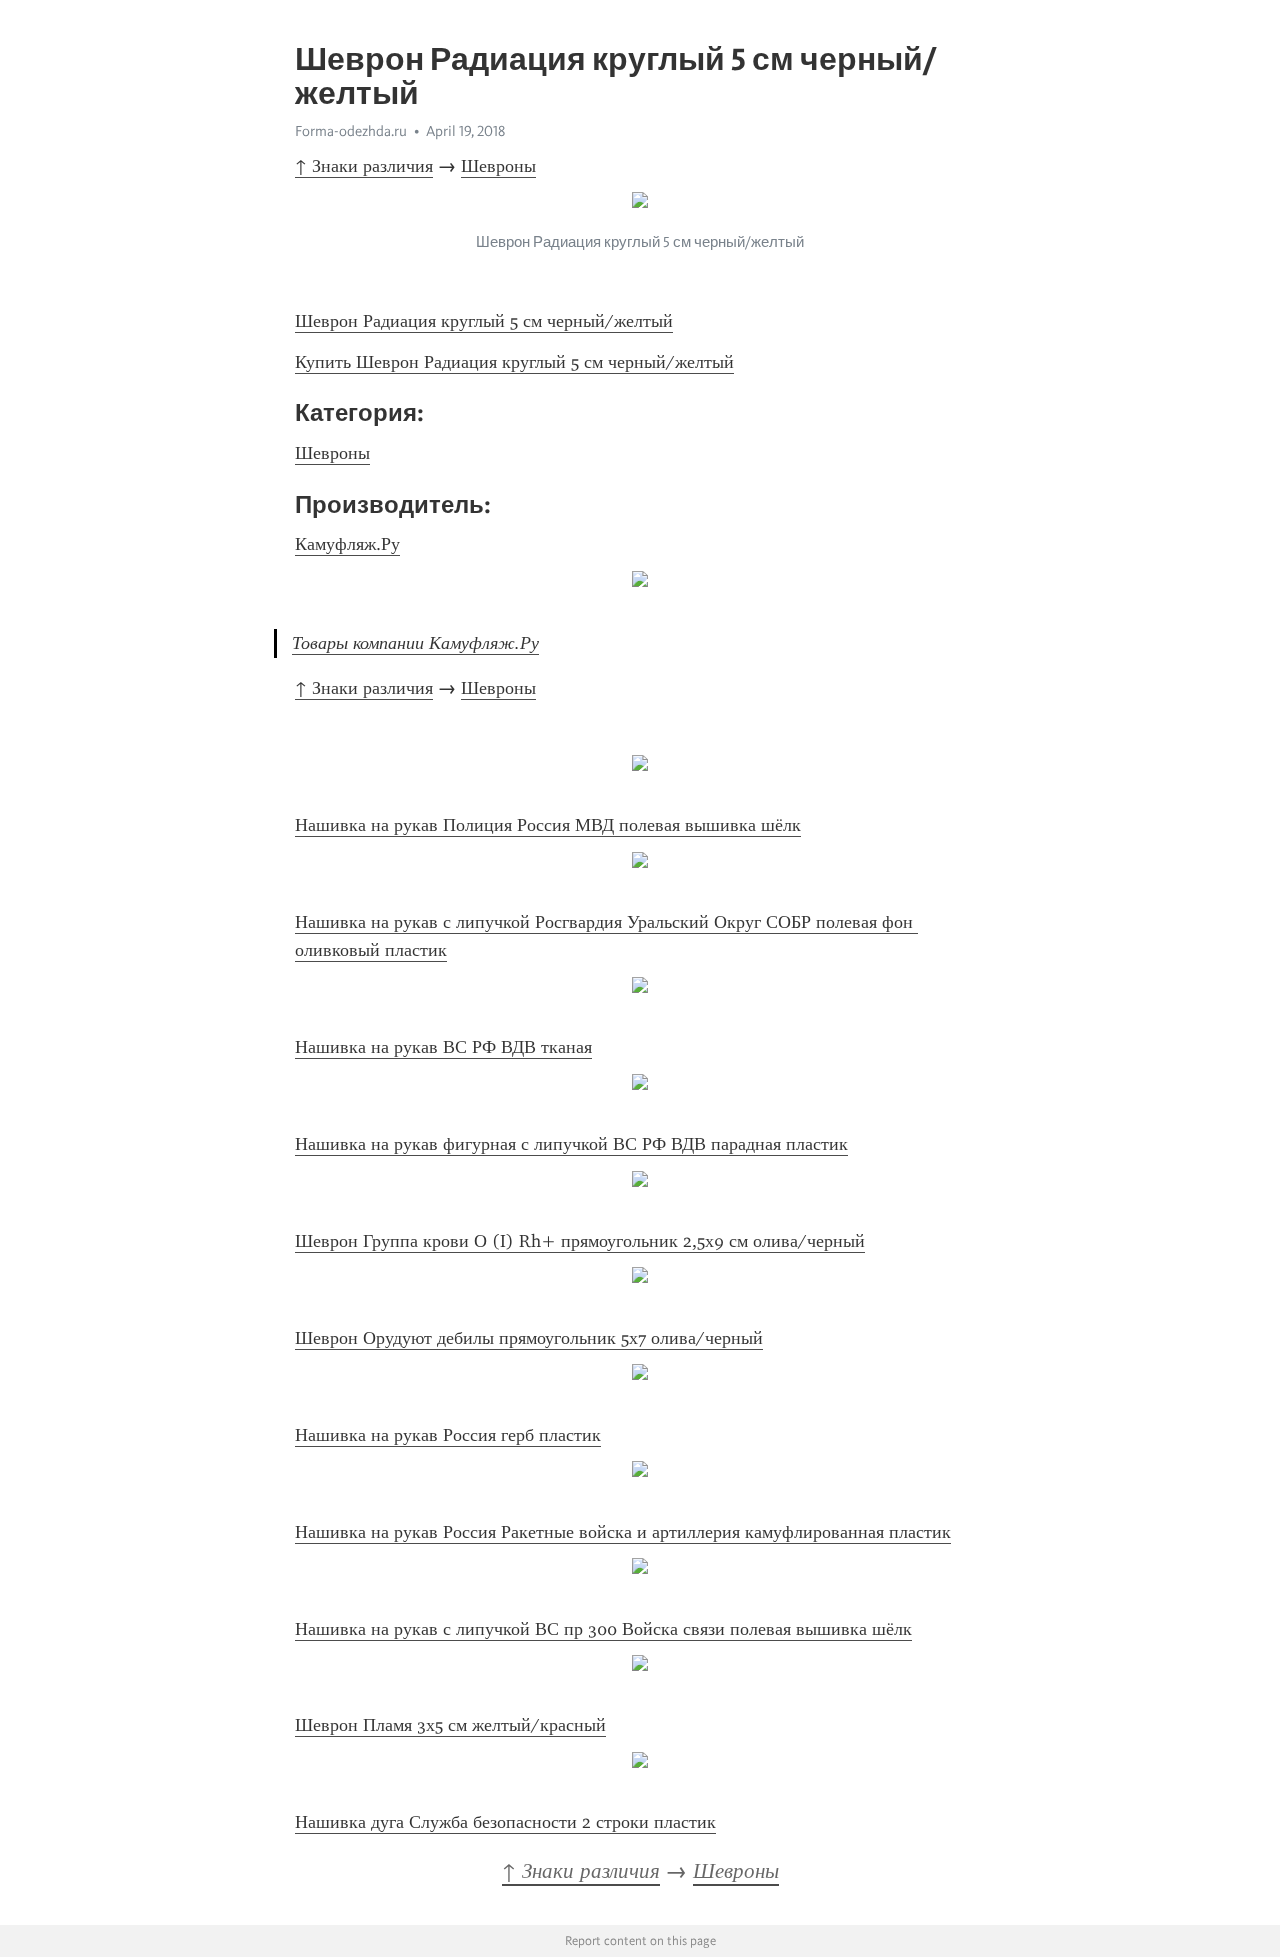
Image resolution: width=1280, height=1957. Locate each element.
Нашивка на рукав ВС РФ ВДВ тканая (443, 1047)
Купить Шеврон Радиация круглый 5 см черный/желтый (514, 362)
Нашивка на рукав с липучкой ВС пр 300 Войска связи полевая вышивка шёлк (603, 1629)
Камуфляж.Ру (347, 544)
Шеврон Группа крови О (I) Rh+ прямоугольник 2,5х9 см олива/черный (580, 1241)
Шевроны (498, 166)
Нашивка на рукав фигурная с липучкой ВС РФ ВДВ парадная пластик (571, 1144)
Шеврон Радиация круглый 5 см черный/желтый (484, 321)
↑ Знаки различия (364, 166)
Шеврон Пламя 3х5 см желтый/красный (450, 1725)
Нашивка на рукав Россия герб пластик (448, 1435)
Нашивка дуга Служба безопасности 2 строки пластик (505, 1822)
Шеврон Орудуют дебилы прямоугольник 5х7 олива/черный (529, 1338)
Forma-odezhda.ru (351, 131)
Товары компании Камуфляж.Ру (415, 643)
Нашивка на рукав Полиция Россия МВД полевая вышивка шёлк (548, 825)
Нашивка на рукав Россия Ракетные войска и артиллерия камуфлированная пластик (623, 1532)
